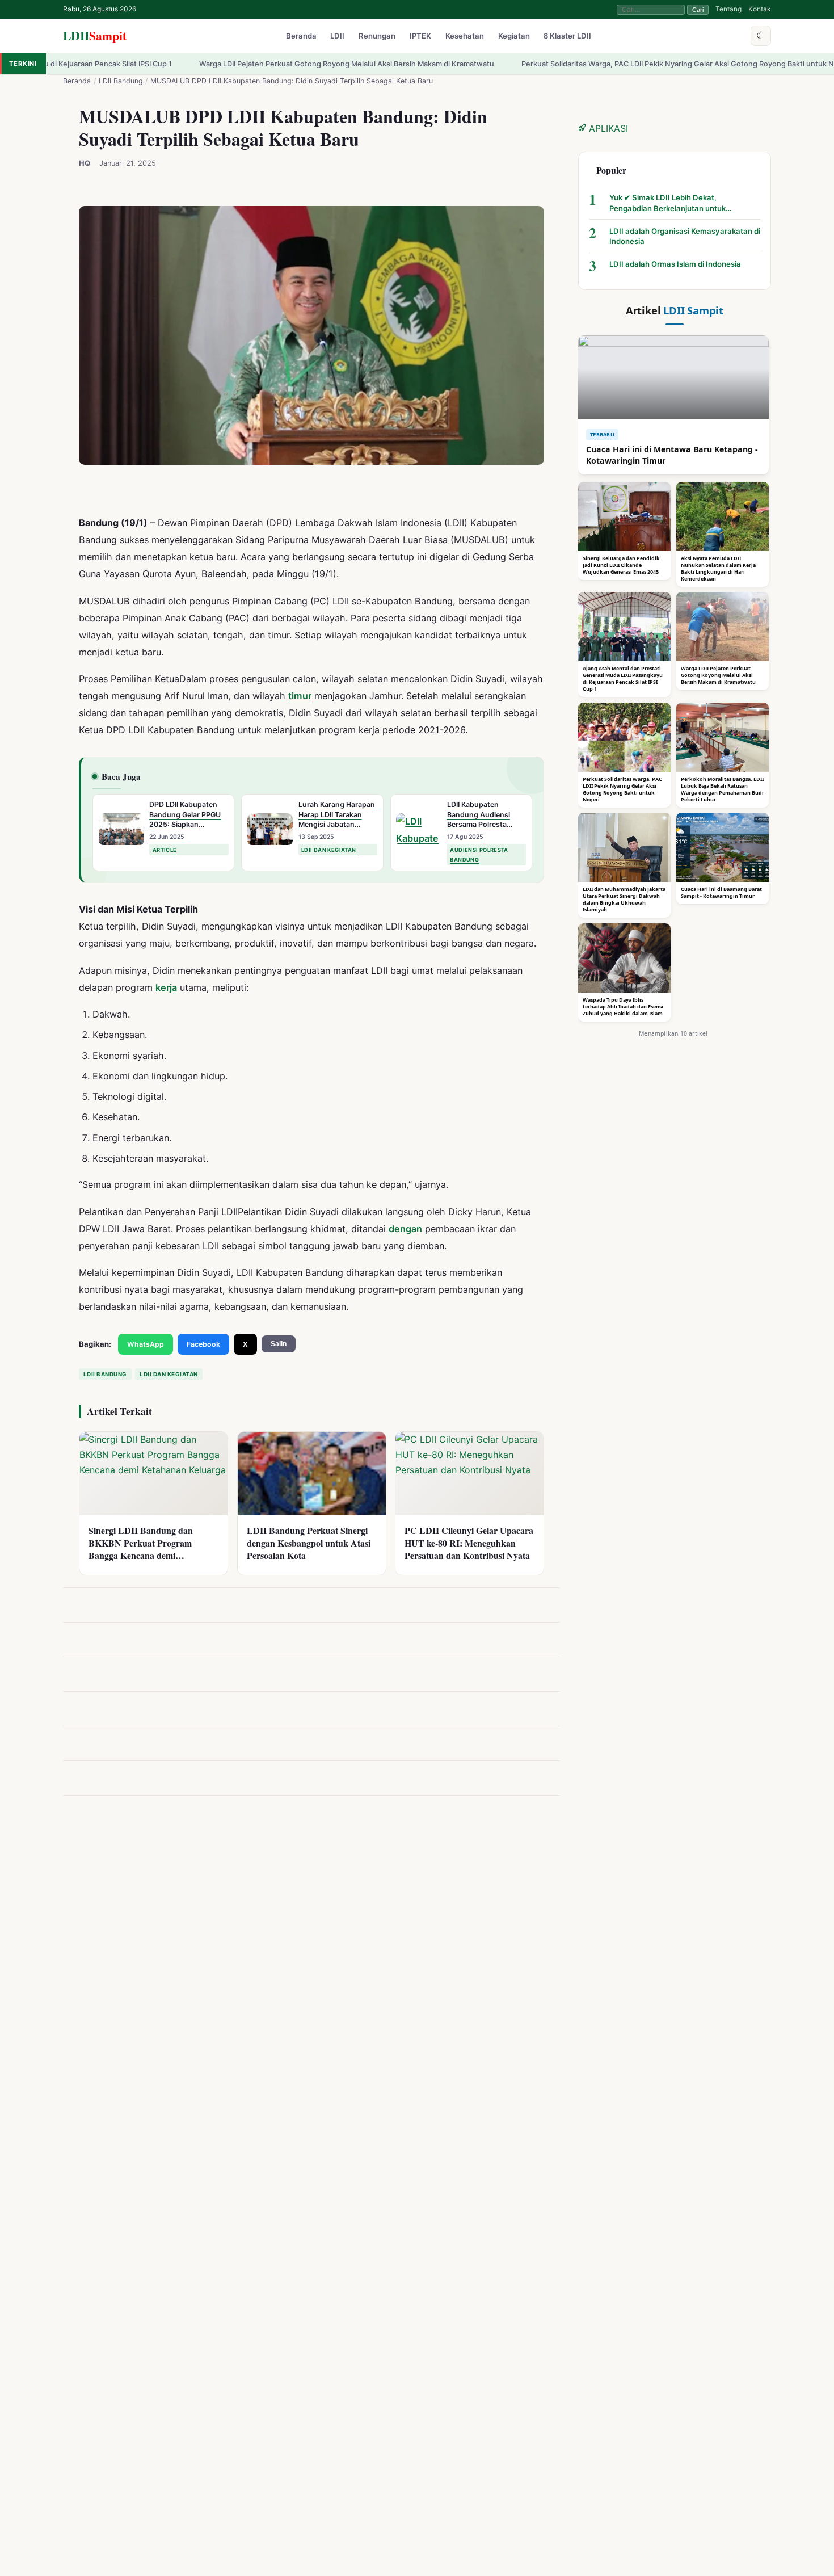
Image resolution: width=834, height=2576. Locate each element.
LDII (95, 35)
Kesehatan (465, 36)
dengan (405, 1228)
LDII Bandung (121, 81)
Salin (279, 1344)
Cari (698, 10)
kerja (166, 987)
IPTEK (420, 36)
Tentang (728, 9)
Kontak (760, 9)
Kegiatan (514, 36)
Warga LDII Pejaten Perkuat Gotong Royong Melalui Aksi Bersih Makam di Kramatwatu (239, 64)
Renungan (377, 36)
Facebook (203, 1344)
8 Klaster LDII (567, 36)
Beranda (301, 36)
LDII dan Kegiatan (169, 1374)
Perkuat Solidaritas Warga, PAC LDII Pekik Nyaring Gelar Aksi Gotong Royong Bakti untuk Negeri (579, 64)
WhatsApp (146, 1344)
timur (300, 696)
